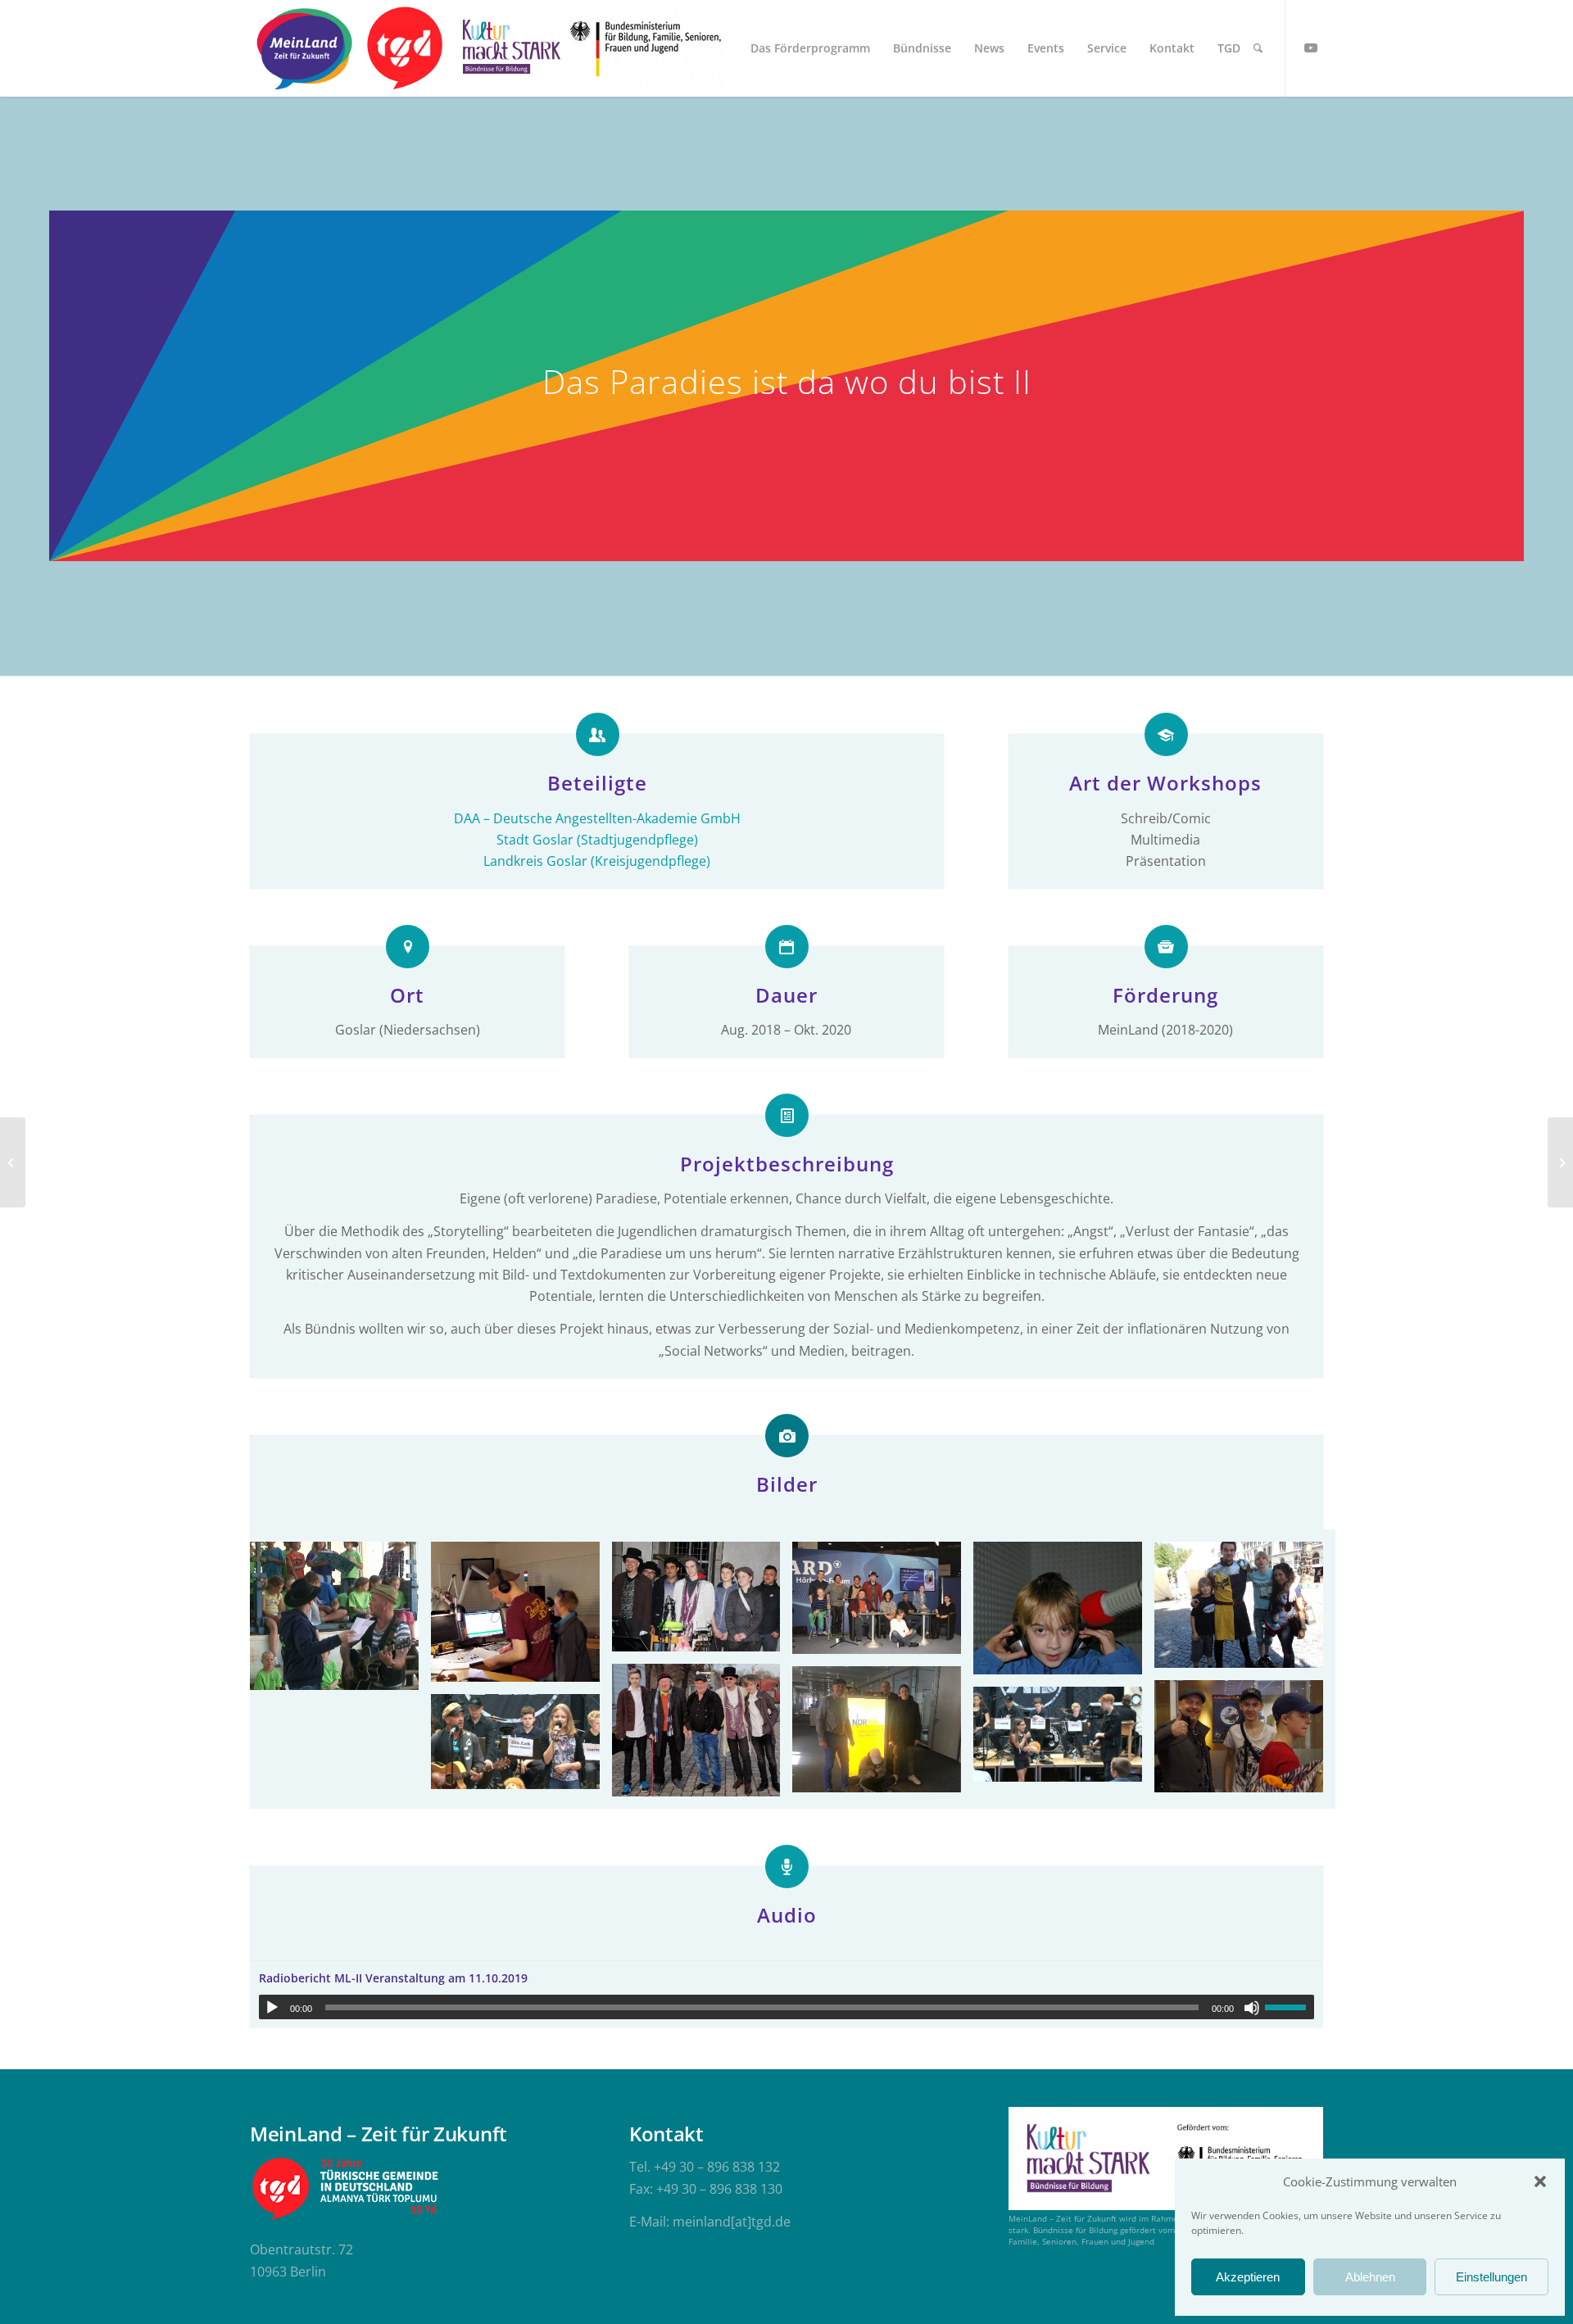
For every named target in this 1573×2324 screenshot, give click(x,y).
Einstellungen (1491, 2277)
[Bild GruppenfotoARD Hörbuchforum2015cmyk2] (883, 1604)
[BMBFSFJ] (646, 48)
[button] (1540, 2181)
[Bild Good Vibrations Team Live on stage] (703, 1603)
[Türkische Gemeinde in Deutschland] (404, 48)
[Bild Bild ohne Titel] (340, 1622)
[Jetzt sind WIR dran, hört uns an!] (1560, 1162)
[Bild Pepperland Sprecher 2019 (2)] (703, 1736)
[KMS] (509, 48)
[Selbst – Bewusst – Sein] (13, 1162)
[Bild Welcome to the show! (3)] (1245, 1743)
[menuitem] (810, 48)
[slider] (1290, 2007)
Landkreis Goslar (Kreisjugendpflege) (597, 861)
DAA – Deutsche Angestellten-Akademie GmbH (597, 818)
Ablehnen (1370, 2277)
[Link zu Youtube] (1311, 48)
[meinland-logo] (304, 48)
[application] (786, 2007)
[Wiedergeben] (272, 2008)
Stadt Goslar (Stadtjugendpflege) (597, 840)
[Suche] (1258, 48)
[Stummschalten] (1252, 2008)
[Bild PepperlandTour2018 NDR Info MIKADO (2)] (883, 1735)
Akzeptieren (1248, 2277)
